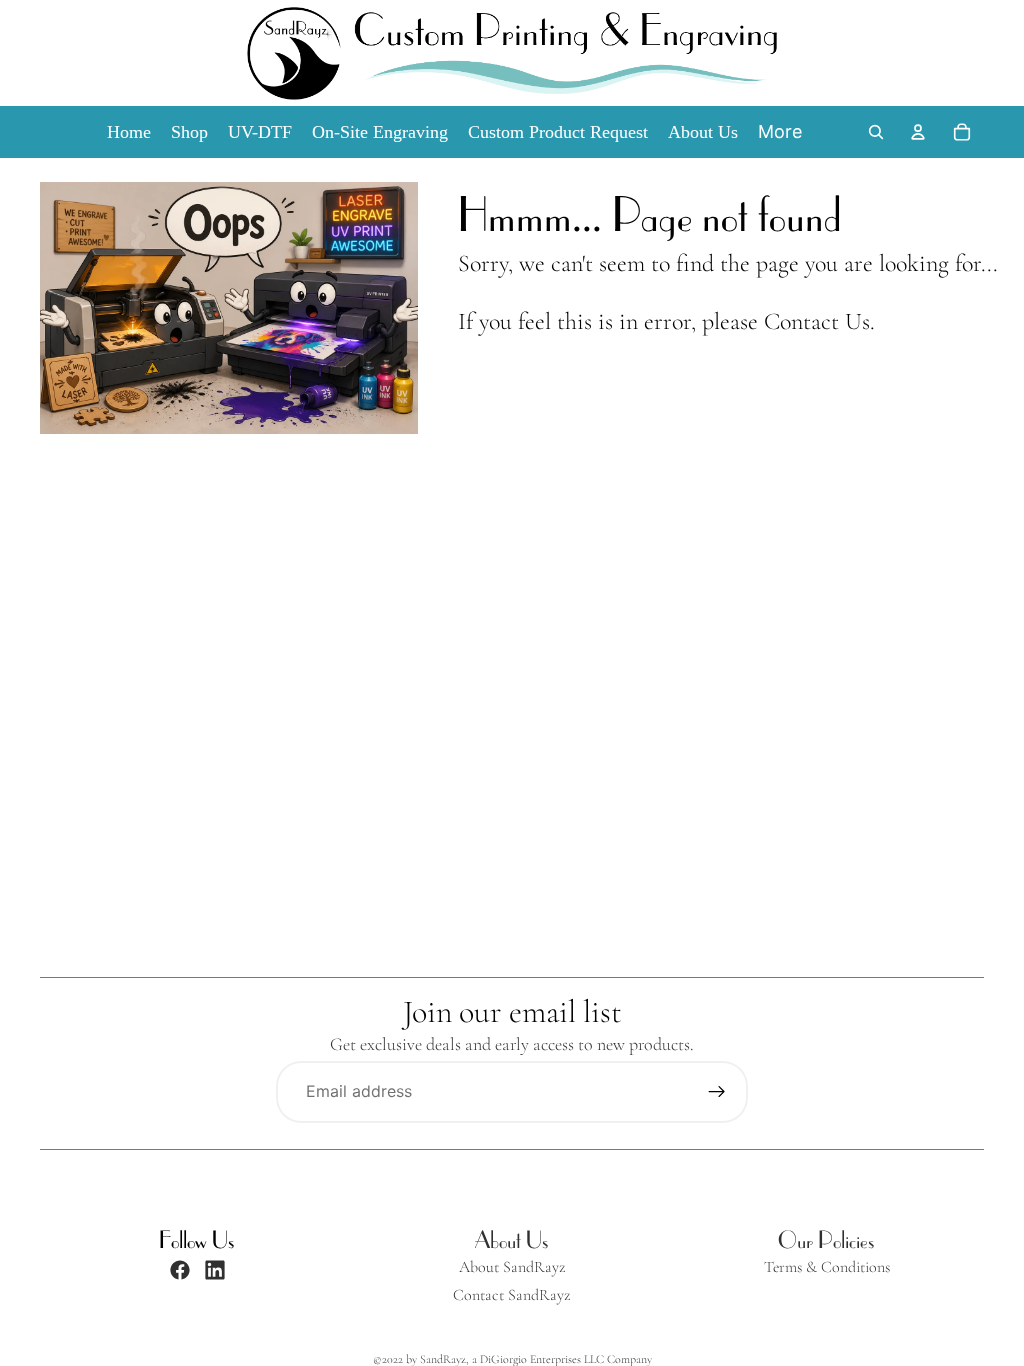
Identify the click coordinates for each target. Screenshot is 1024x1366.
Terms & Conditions (827, 1267)
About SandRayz (512, 1267)
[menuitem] (780, 132)
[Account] (918, 132)
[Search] (876, 132)
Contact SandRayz (511, 1295)
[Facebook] (180, 1270)
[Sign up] (717, 1092)
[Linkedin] (215, 1270)
